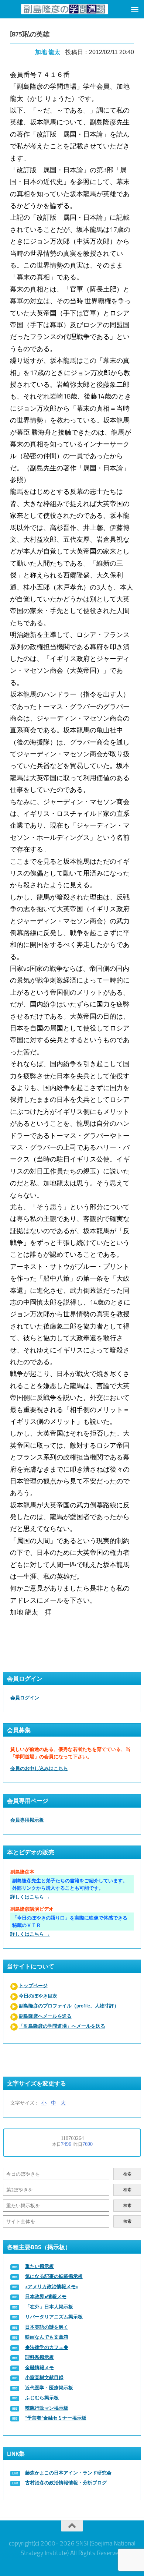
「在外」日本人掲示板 (49, 2307)
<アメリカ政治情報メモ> (52, 2287)
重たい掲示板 (40, 2266)
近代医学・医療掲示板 (49, 2388)
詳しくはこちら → (30, 1897)
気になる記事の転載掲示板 (54, 2276)
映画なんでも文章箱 (47, 2337)
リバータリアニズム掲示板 (54, 2317)
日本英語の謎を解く (47, 2327)
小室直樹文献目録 (44, 2377)
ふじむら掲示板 (42, 2398)
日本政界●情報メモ (46, 2297)
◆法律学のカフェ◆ (47, 2347)
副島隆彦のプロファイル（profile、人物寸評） (69, 2006)
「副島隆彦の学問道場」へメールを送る (62, 2026)
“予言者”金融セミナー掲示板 (56, 2418)
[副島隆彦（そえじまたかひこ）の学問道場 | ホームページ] (64, 9)
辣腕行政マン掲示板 (47, 2408)
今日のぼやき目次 (38, 1996)
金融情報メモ (40, 2368)
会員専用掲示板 (27, 1820)
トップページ (33, 1986)
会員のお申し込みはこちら (39, 1768)
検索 (127, 2174)
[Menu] (135, 9)
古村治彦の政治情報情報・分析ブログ (66, 2483)
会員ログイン (25, 1698)
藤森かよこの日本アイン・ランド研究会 (68, 2473)
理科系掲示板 (40, 2357)
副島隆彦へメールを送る (45, 2016)
